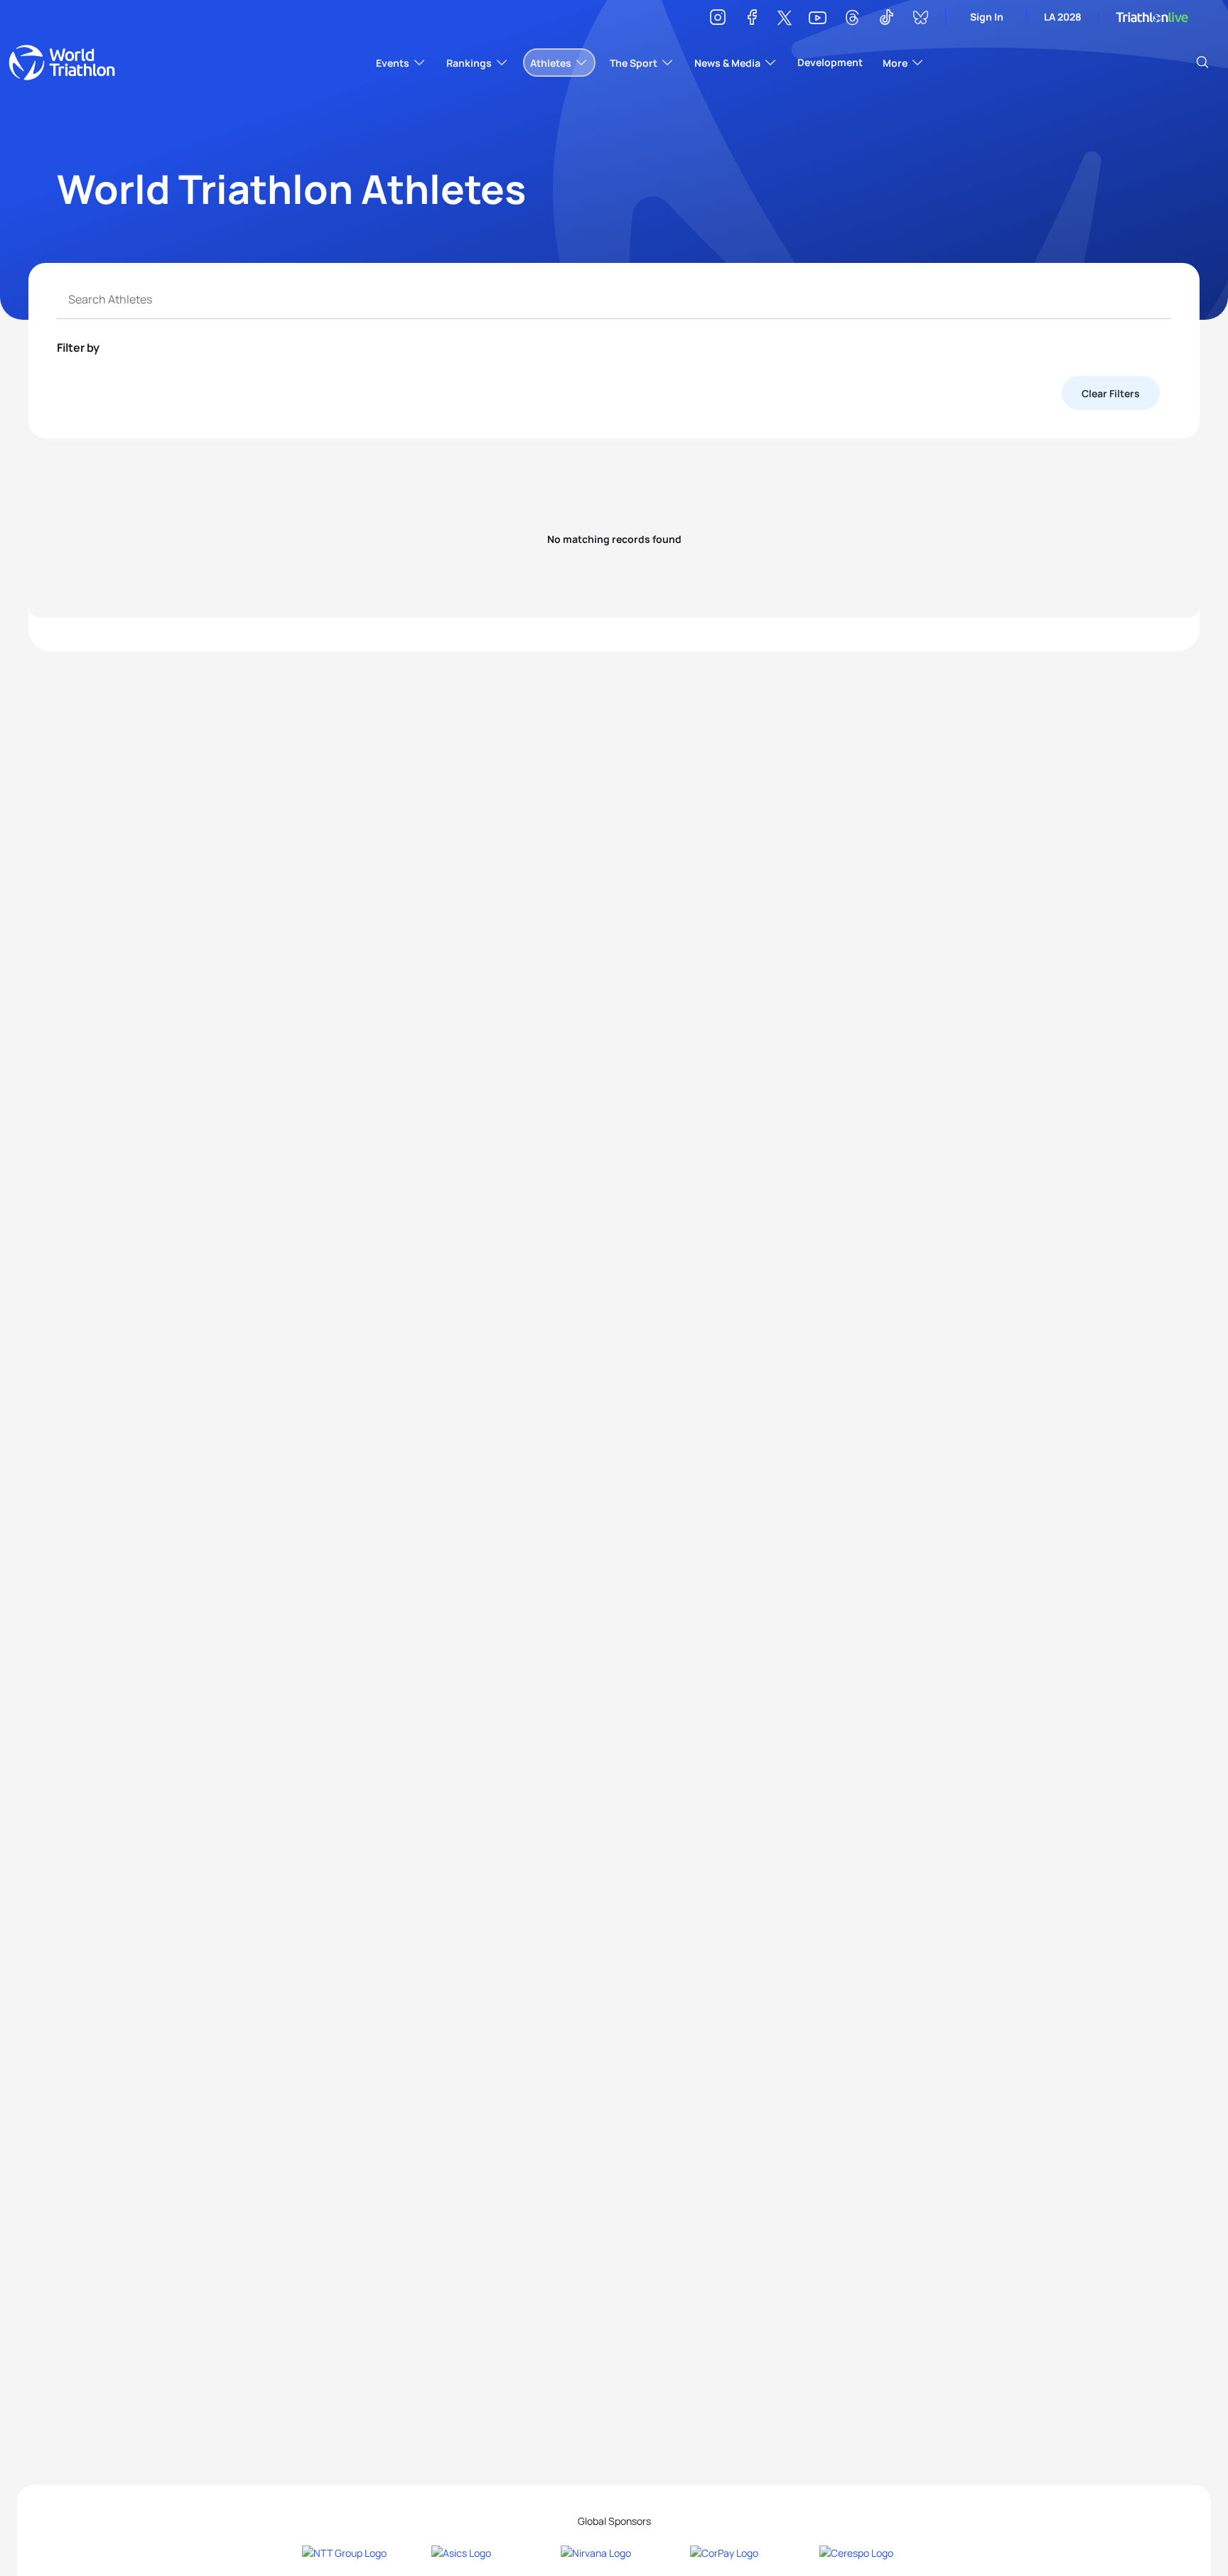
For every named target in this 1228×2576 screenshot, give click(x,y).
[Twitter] (785, 19)
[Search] (1202, 63)
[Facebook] (752, 20)
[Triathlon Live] (1152, 17)
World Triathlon (62, 63)
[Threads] (852, 20)
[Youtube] (818, 18)
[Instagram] (718, 20)
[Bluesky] (920, 20)
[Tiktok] (886, 20)
